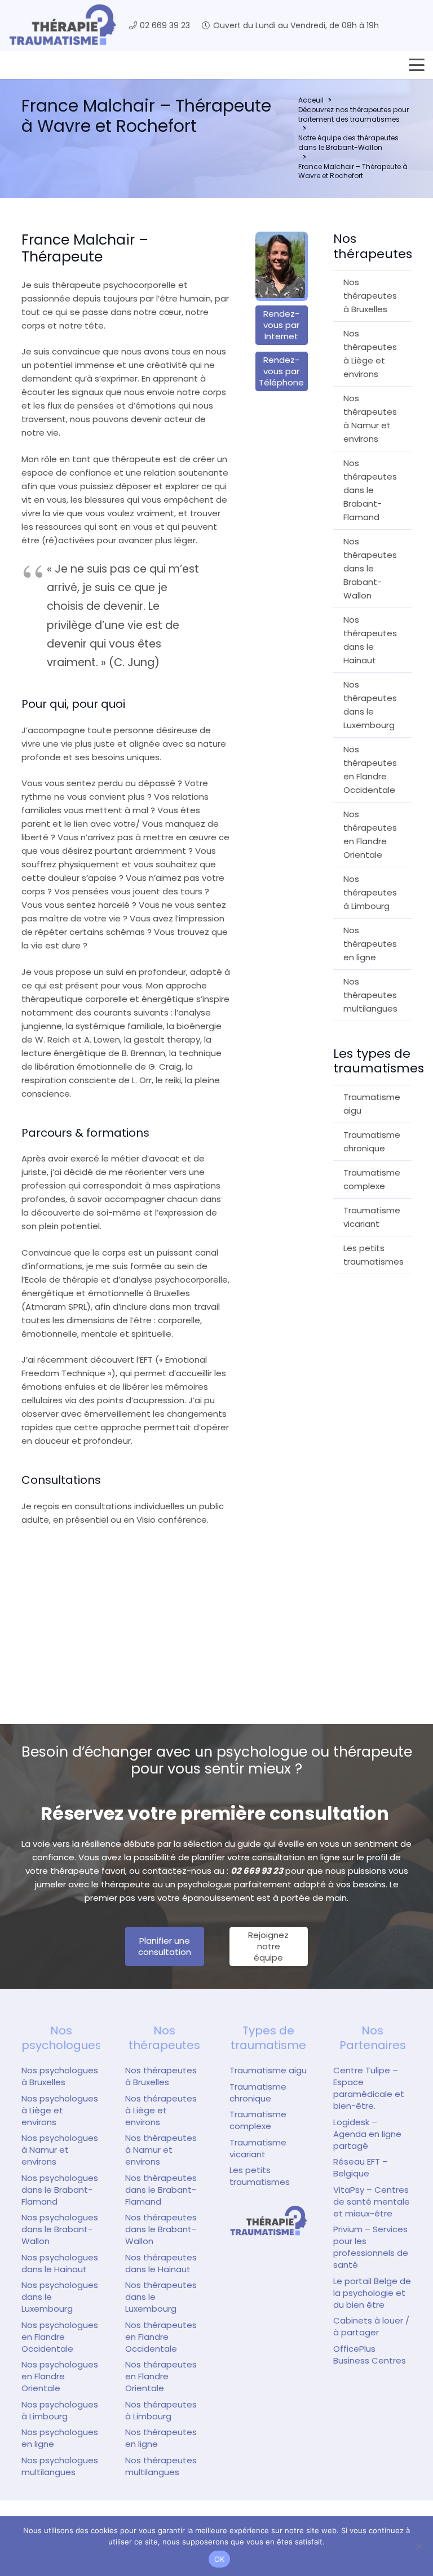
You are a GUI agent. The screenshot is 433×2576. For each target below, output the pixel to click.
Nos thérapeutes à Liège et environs (370, 354)
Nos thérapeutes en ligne (370, 944)
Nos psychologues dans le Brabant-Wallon (60, 2229)
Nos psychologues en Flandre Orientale (60, 2376)
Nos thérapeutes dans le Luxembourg (370, 705)
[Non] (419, 2546)
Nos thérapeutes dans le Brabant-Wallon (370, 568)
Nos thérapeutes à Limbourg (370, 892)
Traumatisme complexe (372, 1179)
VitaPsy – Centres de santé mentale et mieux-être (372, 2202)
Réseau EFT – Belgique (361, 2167)
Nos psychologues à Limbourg (60, 2410)
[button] (417, 65)
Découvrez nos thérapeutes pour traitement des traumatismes (354, 114)
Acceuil (311, 100)
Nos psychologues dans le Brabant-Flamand (60, 2190)
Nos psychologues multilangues (60, 2466)
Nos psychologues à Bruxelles (60, 2076)
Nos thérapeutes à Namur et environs (370, 418)
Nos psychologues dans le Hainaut (60, 2263)
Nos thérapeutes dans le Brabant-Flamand (370, 490)
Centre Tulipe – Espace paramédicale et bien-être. (369, 2088)
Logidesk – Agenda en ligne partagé (367, 2134)
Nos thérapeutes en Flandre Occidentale (370, 770)
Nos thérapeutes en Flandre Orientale (370, 834)
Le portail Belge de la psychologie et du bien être (372, 2293)
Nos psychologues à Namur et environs (60, 2150)
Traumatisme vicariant (372, 1217)
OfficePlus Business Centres (370, 2355)
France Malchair (75, 1601)
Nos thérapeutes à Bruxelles (370, 296)
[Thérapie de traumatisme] (269, 2221)
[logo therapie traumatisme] (63, 25)
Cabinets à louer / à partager (371, 2326)
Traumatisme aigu (372, 1104)
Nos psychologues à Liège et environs (60, 2110)
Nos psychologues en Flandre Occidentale (60, 2337)
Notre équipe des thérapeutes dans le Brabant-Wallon (348, 143)
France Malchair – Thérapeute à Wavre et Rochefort (353, 171)
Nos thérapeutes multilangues (370, 995)
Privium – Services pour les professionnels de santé (371, 2247)
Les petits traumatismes (374, 1255)
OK (220, 2559)
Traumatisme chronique (372, 1141)
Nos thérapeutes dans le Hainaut (370, 640)
